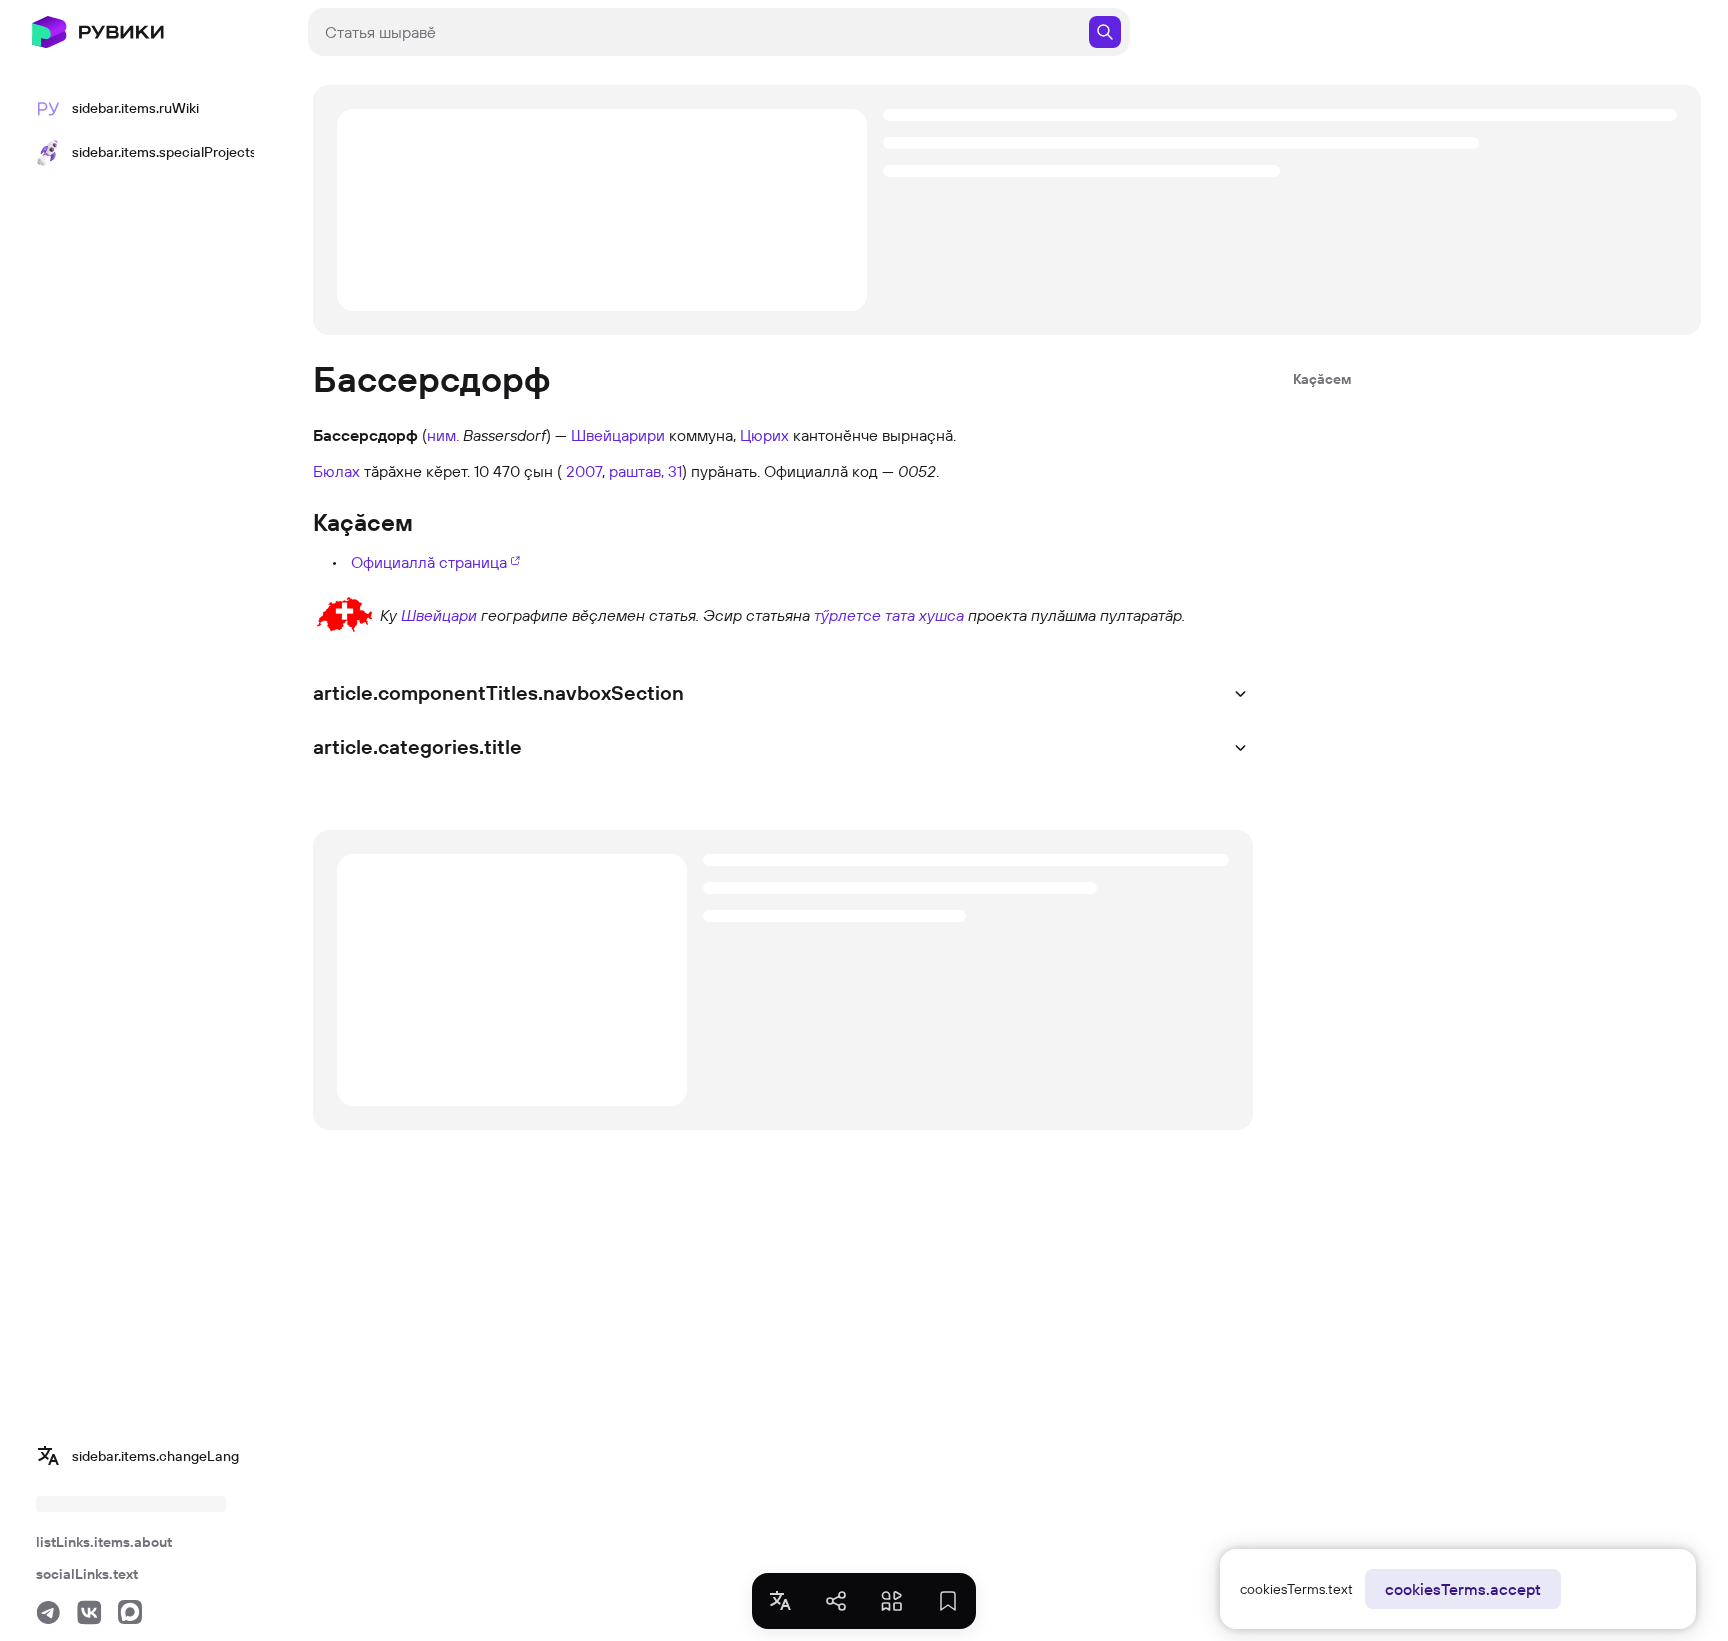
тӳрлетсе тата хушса (889, 615)
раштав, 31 (645, 471)
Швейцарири (618, 435)
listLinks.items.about (104, 1542)
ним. (443, 435)
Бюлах (336, 471)
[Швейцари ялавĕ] (344, 613)
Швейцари (439, 615)
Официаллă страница (429, 562)
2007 (584, 471)
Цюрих (764, 435)
